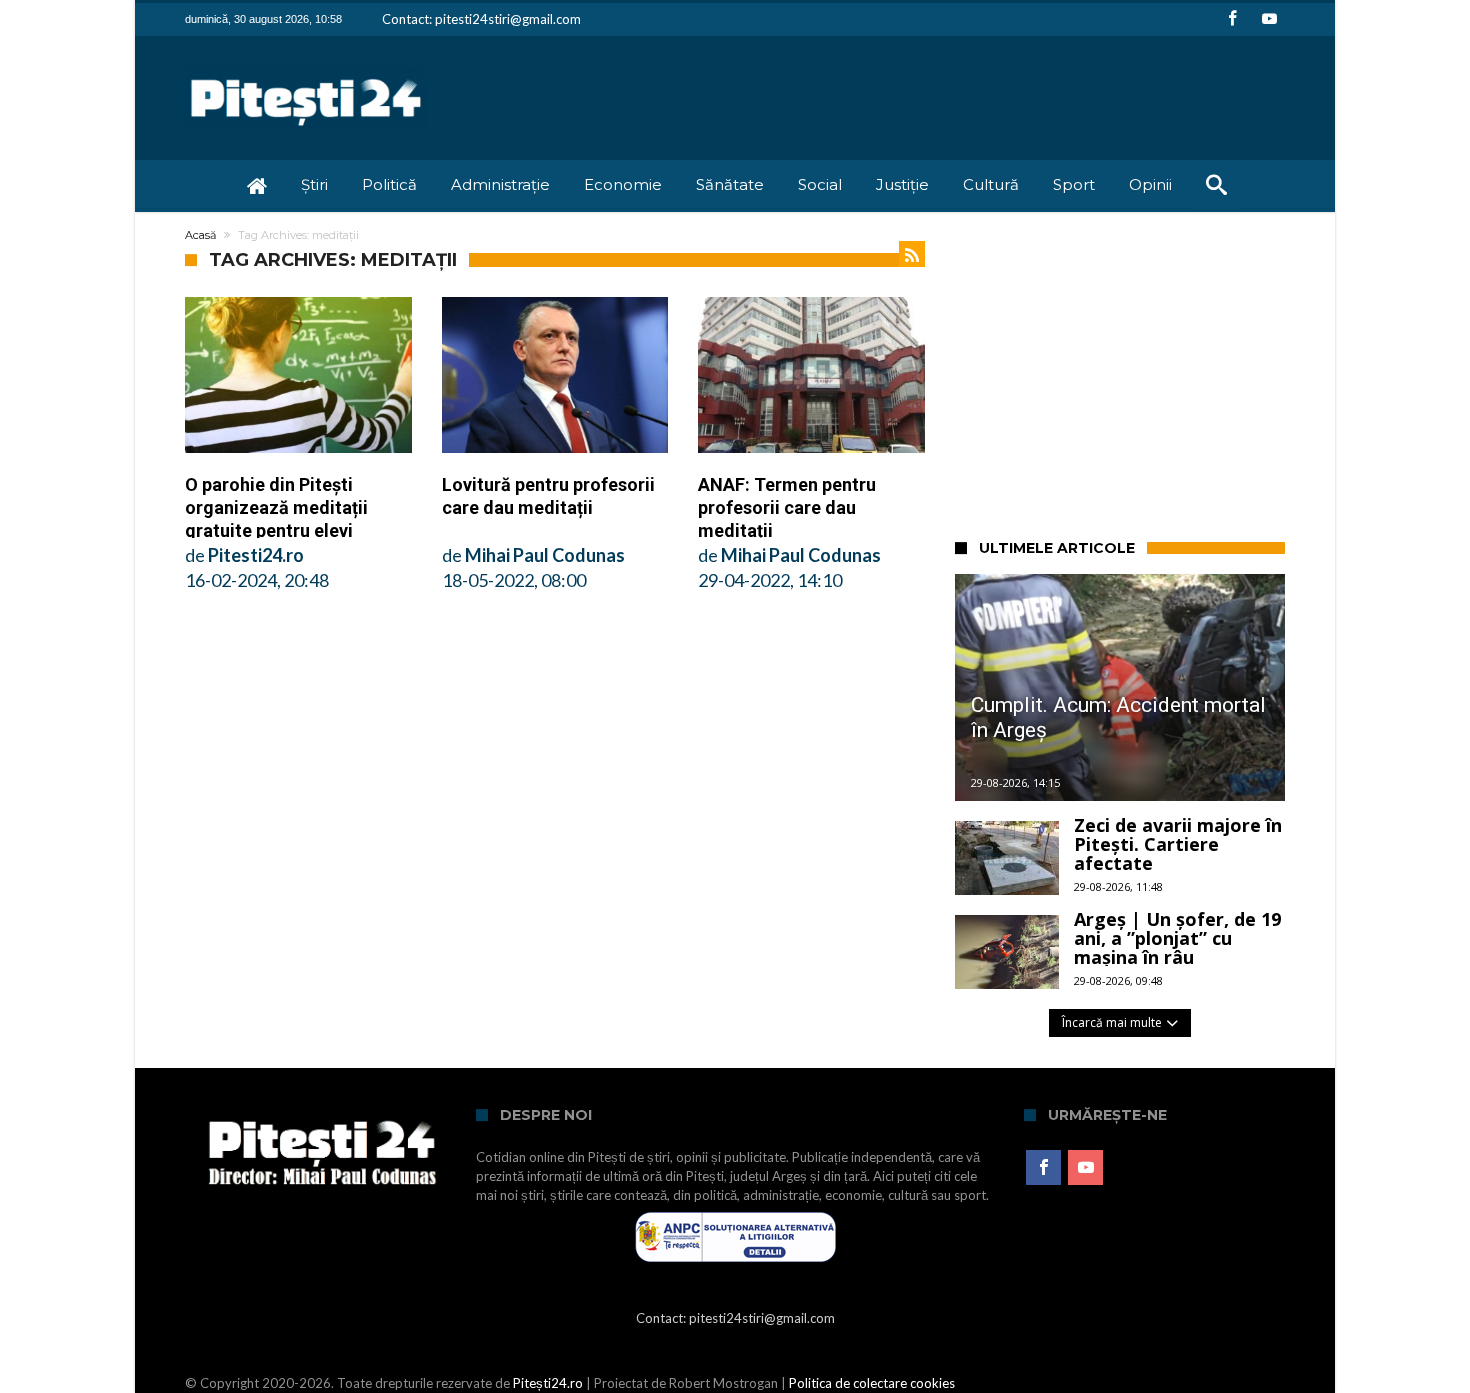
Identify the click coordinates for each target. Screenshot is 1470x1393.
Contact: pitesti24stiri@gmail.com (481, 19)
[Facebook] (1232, 19)
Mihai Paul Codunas (545, 555)
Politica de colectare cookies (872, 1383)
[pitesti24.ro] (306, 65)
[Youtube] (1269, 19)
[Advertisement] (1212, 372)
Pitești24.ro (548, 1383)
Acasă (200, 235)
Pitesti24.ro (256, 555)
